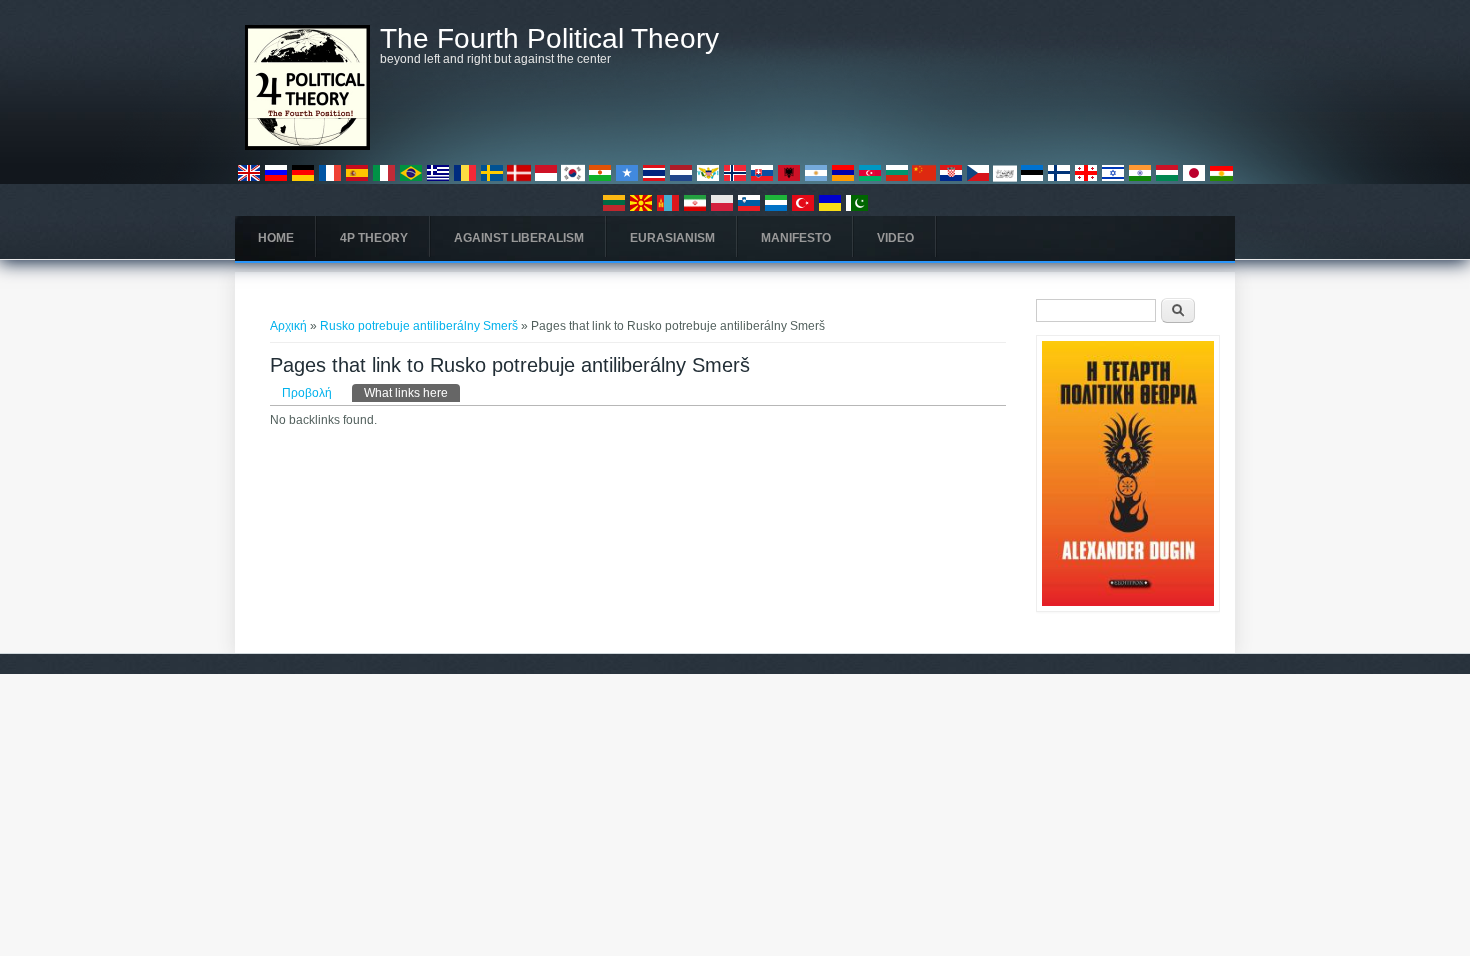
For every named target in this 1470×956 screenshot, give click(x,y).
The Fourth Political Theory (549, 39)
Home (276, 238)
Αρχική (288, 326)
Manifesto (796, 238)
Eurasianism (672, 238)
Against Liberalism (519, 238)
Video (895, 238)
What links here (412, 393)
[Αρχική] (307, 146)
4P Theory (374, 238)
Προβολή (307, 393)
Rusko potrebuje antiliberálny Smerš (419, 326)
